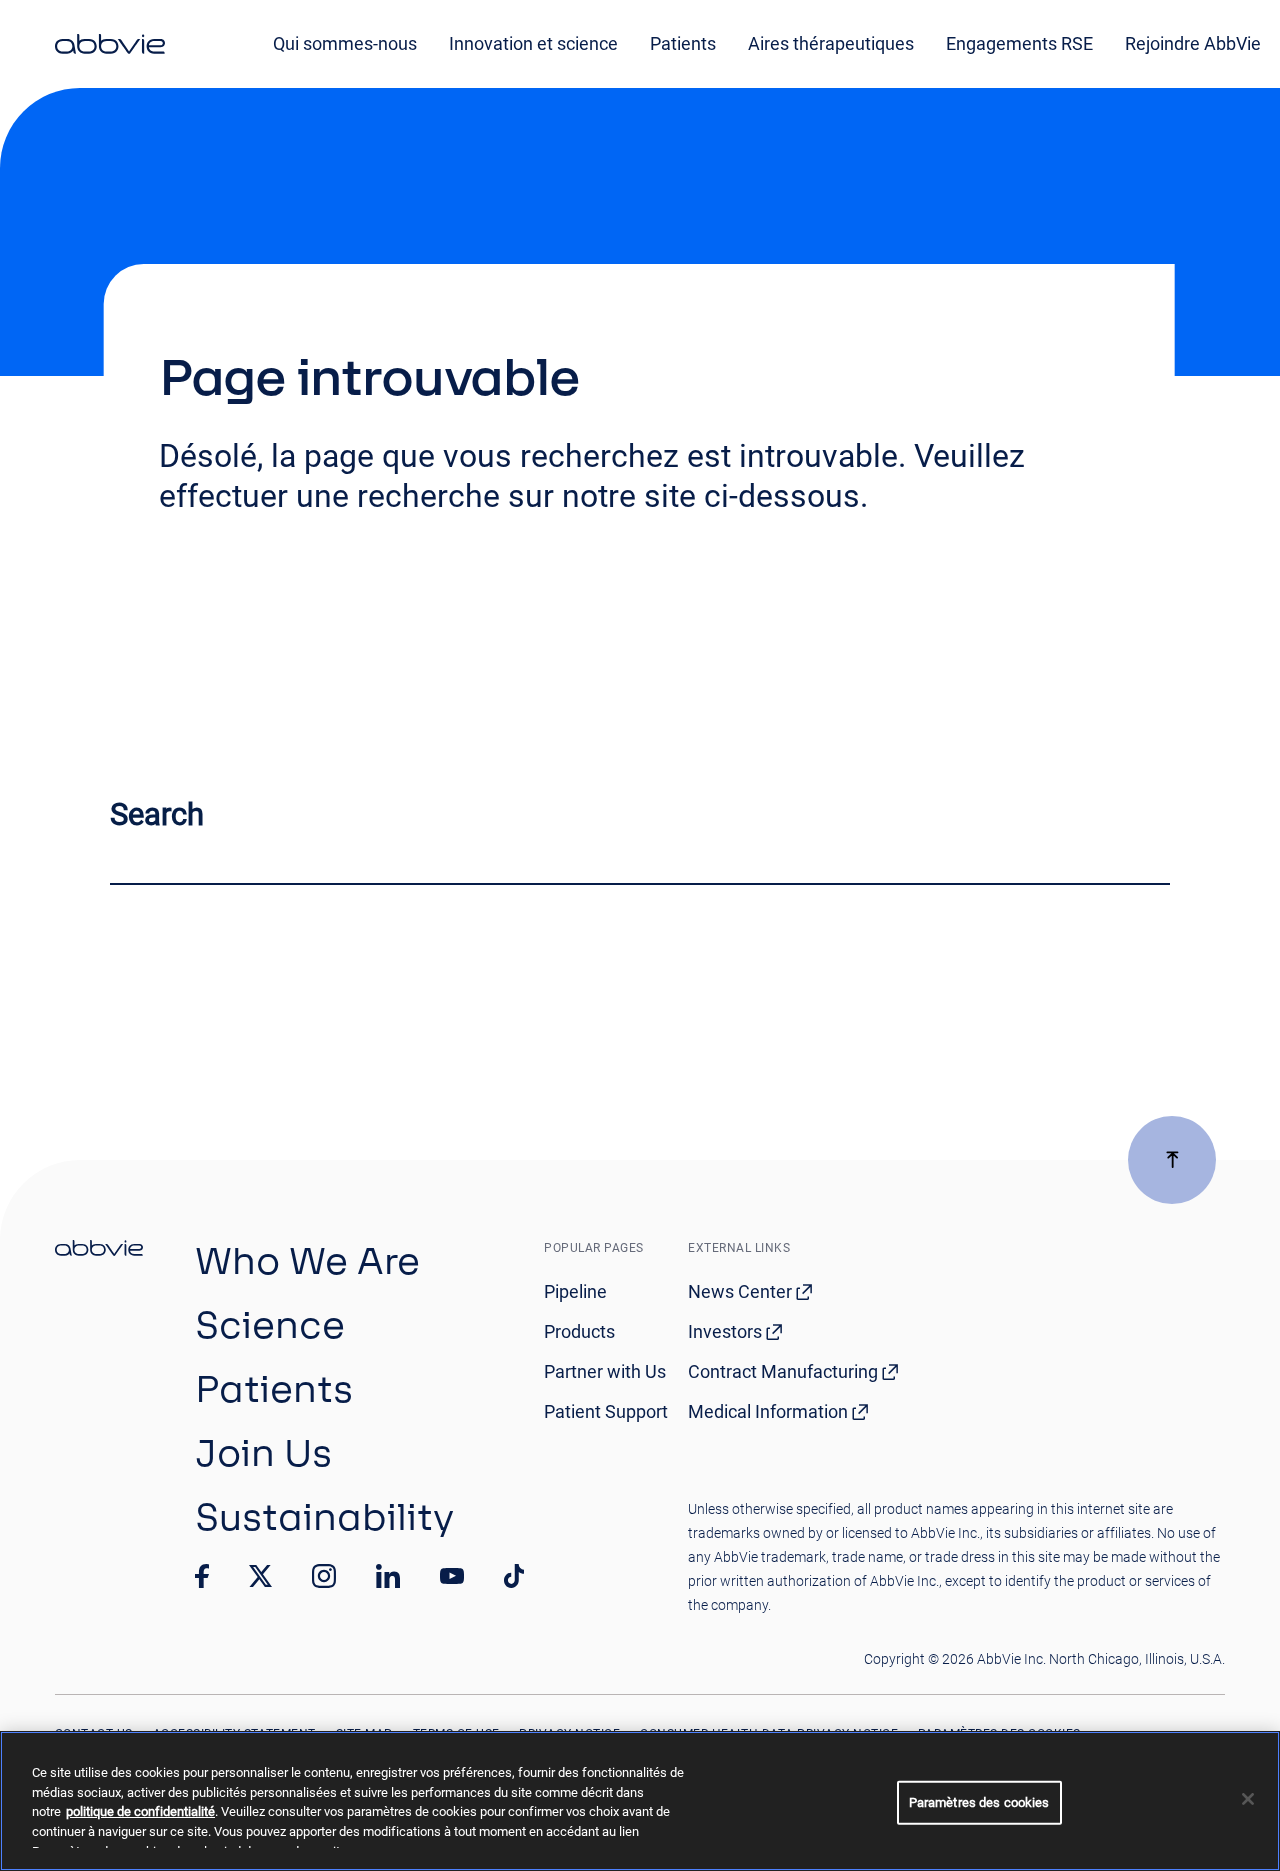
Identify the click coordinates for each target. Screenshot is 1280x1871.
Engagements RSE (1019, 43)
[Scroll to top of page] (1172, 1160)
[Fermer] (1248, 1799)
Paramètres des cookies (979, 1802)
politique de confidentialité (140, 1811)
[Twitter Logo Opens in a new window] (261, 1575)
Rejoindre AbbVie (1193, 43)
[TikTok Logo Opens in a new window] (514, 1576)
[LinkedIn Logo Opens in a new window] (388, 1576)
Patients (683, 43)
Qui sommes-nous (345, 43)
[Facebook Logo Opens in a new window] (202, 1576)
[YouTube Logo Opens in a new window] (452, 1576)
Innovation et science (533, 43)
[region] (640, 1801)
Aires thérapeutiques (831, 43)
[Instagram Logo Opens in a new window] (324, 1576)
